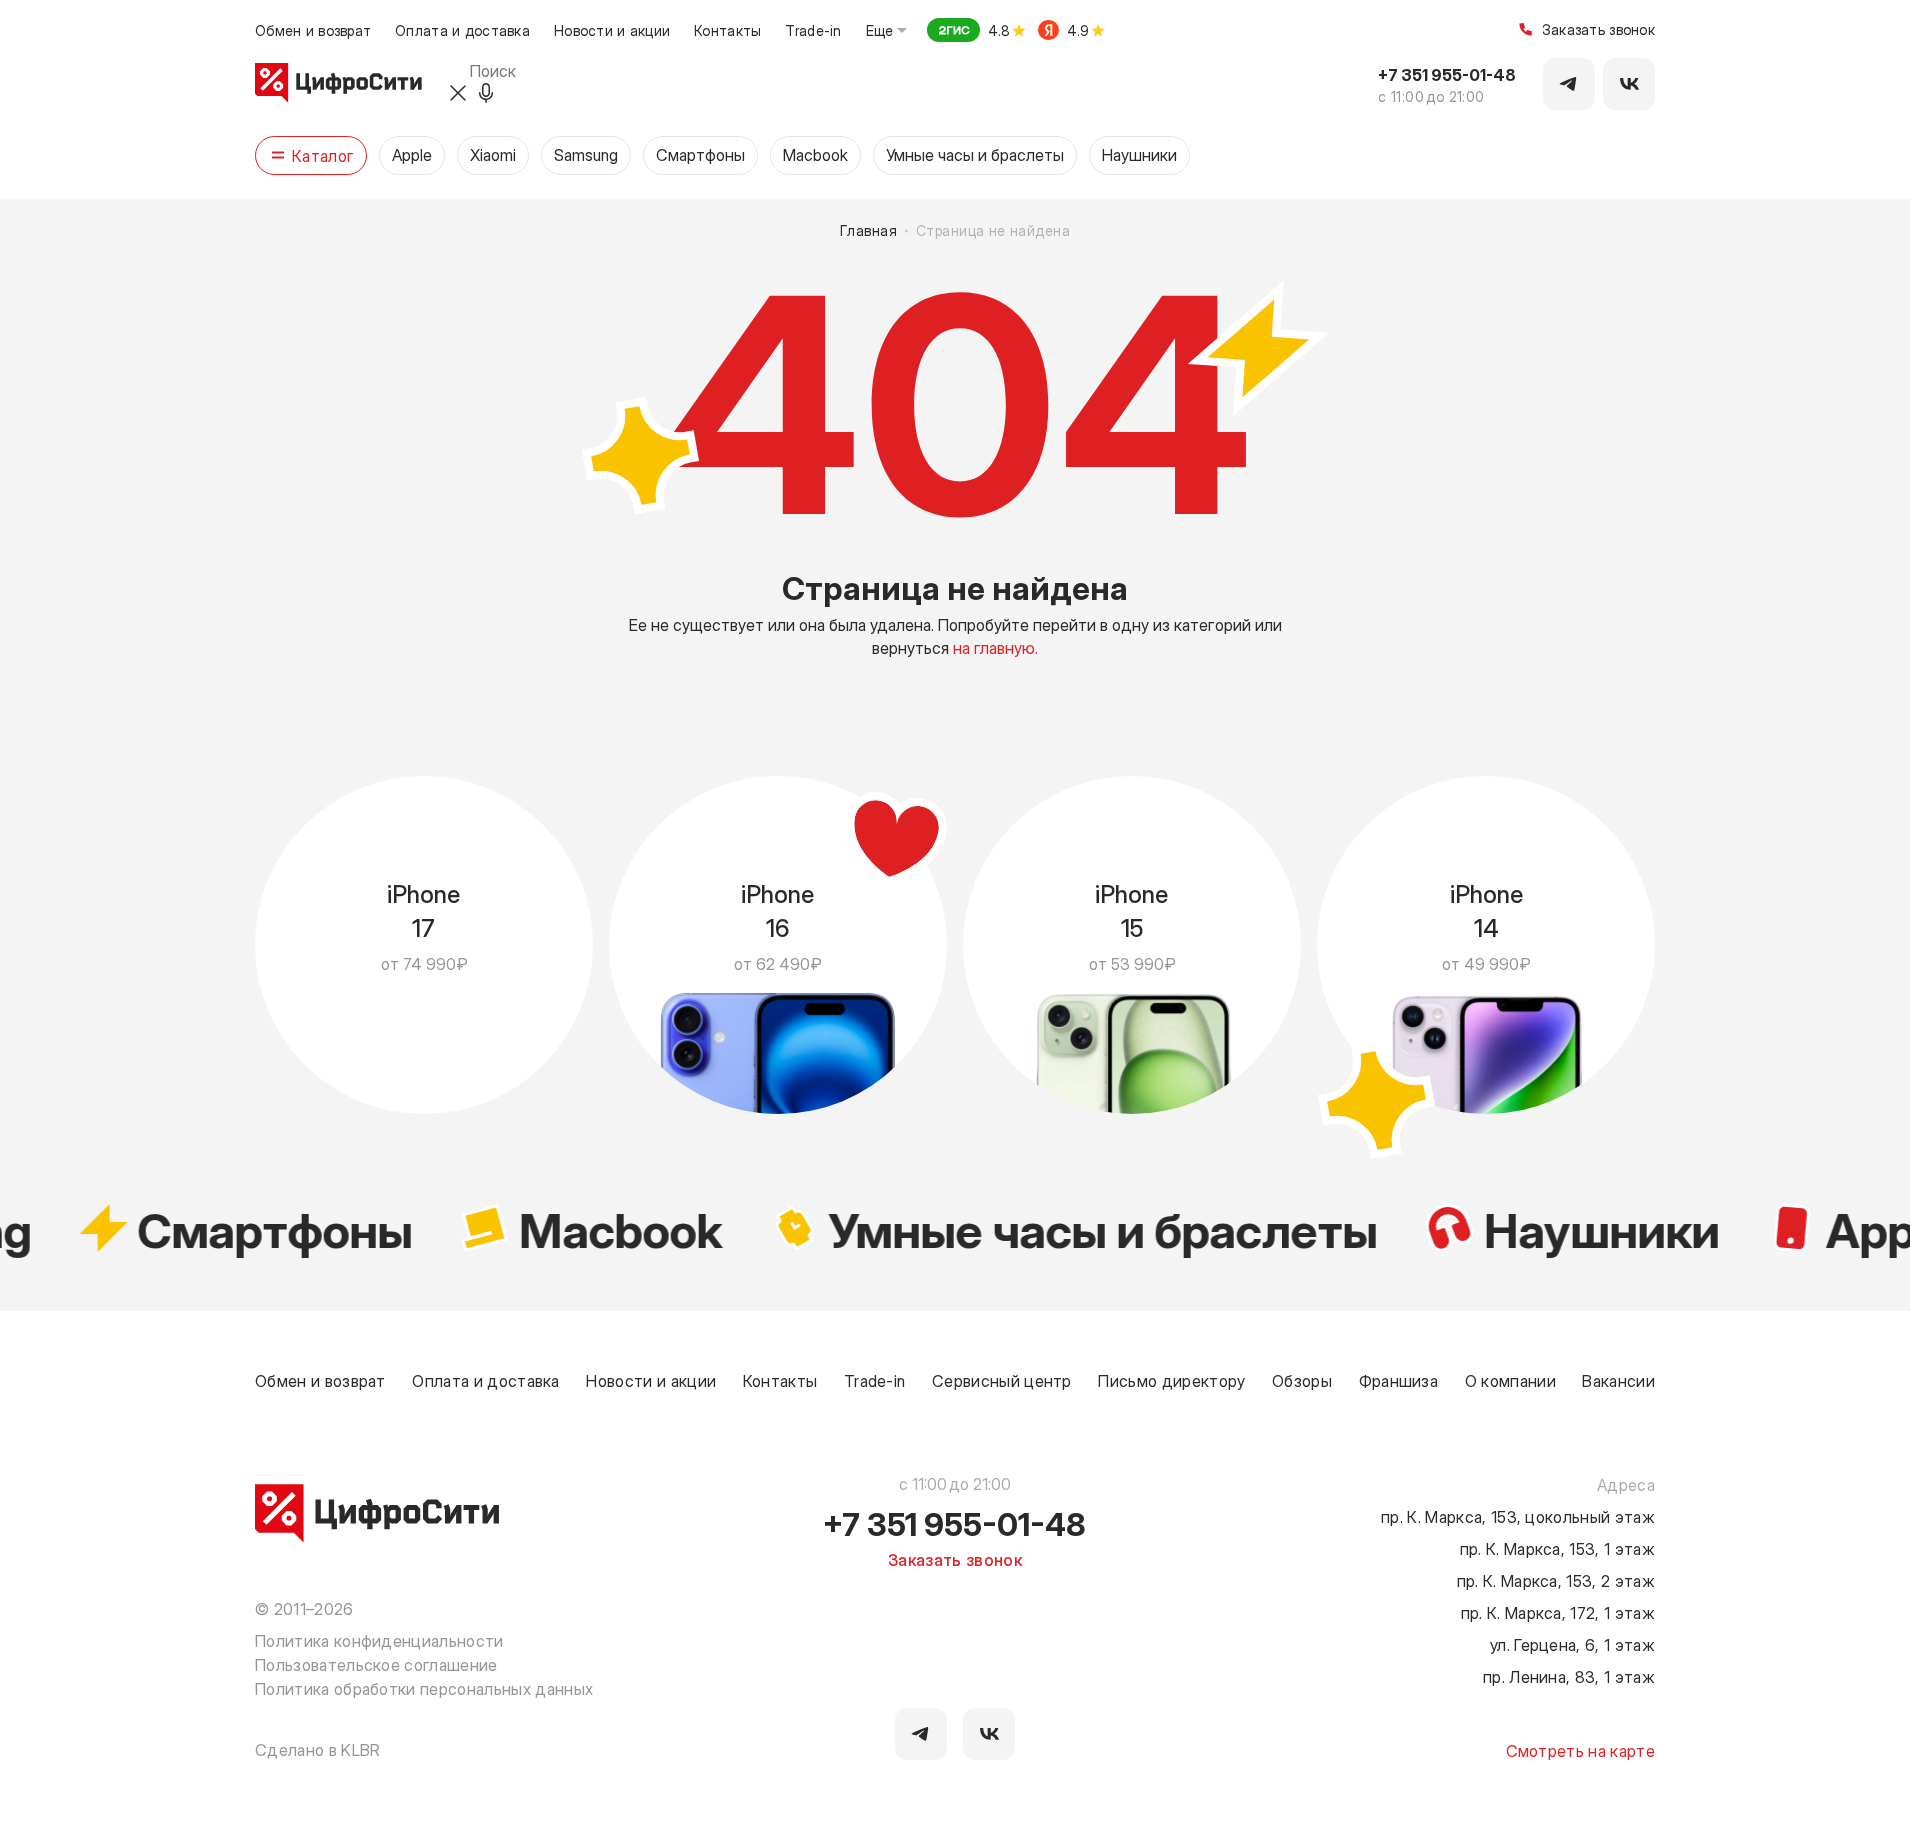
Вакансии (1618, 1380)
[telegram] (921, 1734)
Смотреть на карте (1580, 1750)
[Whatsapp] (1629, 84)
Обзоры (1302, 1380)
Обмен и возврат (313, 30)
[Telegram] (1569, 84)
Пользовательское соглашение (376, 1664)
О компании (1510, 1380)
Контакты (727, 30)
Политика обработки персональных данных (424, 1688)
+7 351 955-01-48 (1447, 74)
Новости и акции (612, 30)
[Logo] (338, 84)
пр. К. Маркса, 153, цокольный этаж (1518, 1516)
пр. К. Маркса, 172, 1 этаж (1558, 1612)
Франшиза (1399, 1380)
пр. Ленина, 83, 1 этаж (1569, 1676)
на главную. (995, 647)
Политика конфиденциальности (379, 1640)
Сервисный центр (1002, 1380)
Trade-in (813, 30)
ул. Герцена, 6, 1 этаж (1572, 1644)
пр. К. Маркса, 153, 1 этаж (1557, 1548)
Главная (868, 231)
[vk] (989, 1734)
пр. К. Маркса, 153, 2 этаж (1556, 1580)
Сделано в (317, 1749)
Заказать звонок (1598, 30)
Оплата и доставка (462, 30)
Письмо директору (1171, 1380)
